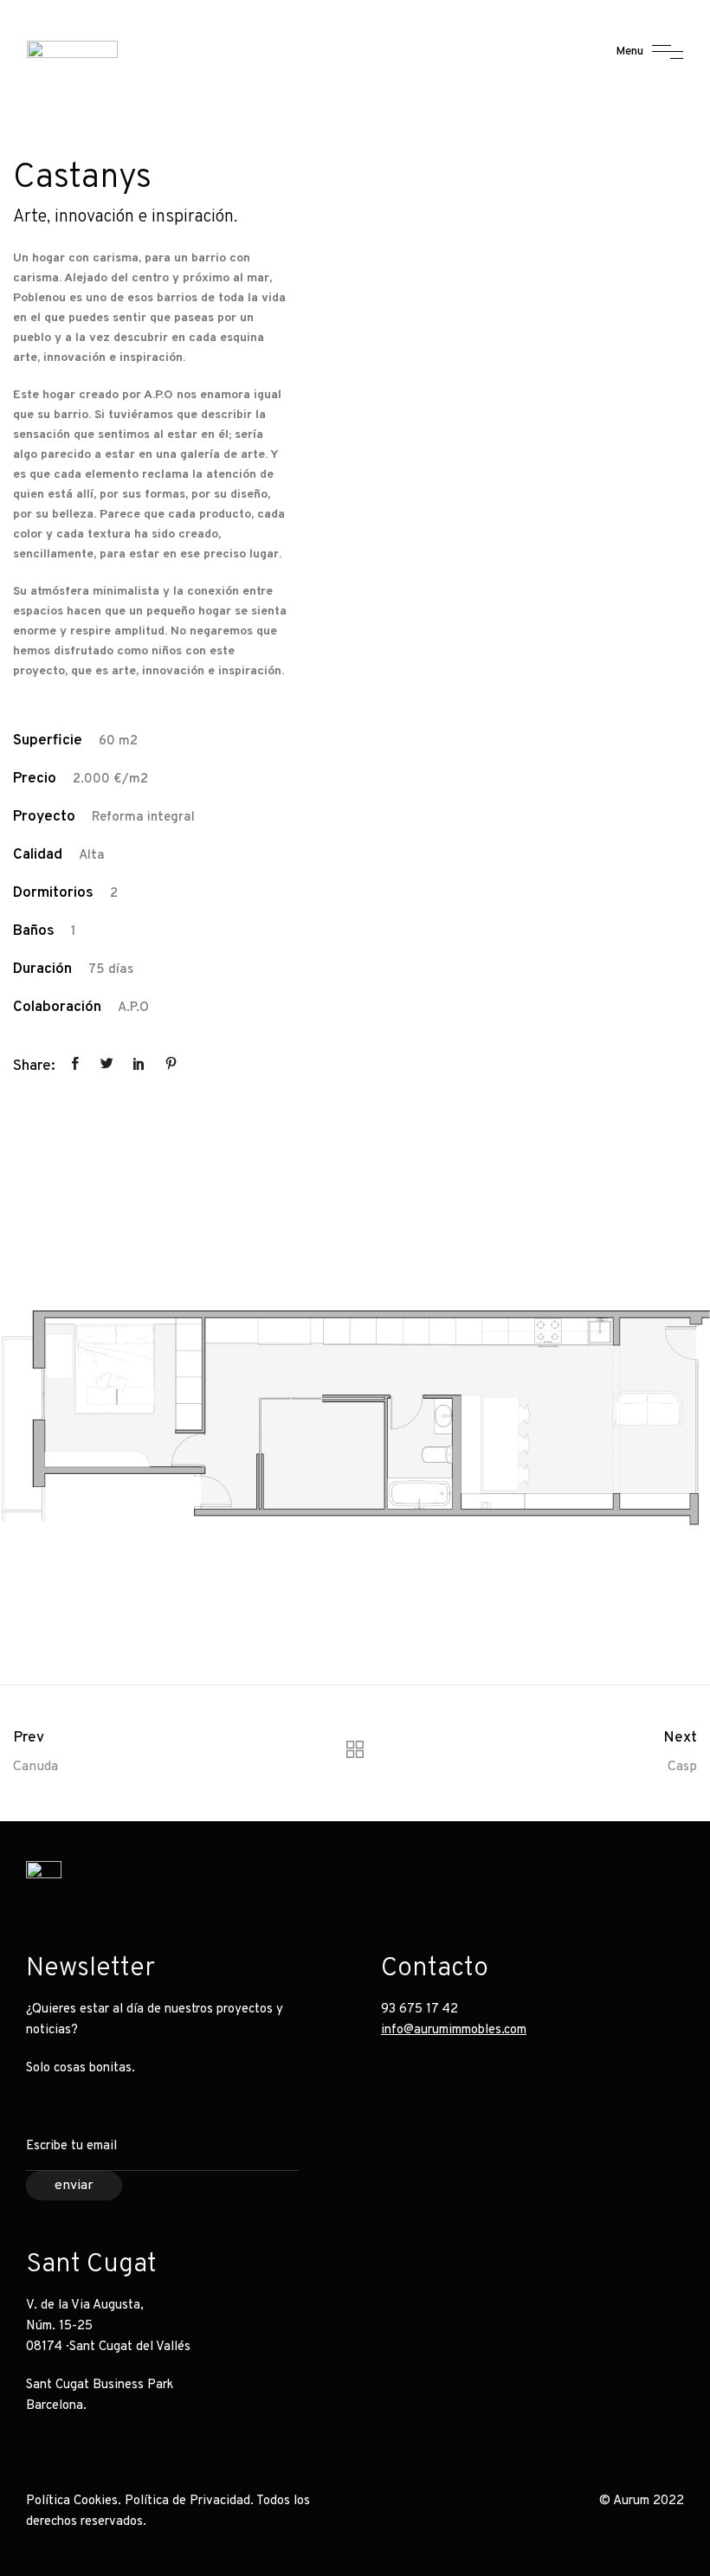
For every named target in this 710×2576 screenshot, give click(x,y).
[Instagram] (589, 1879)
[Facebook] (667, 1879)
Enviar (74, 2186)
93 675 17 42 (420, 2009)
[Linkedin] (628, 1879)
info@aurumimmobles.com (454, 2030)
